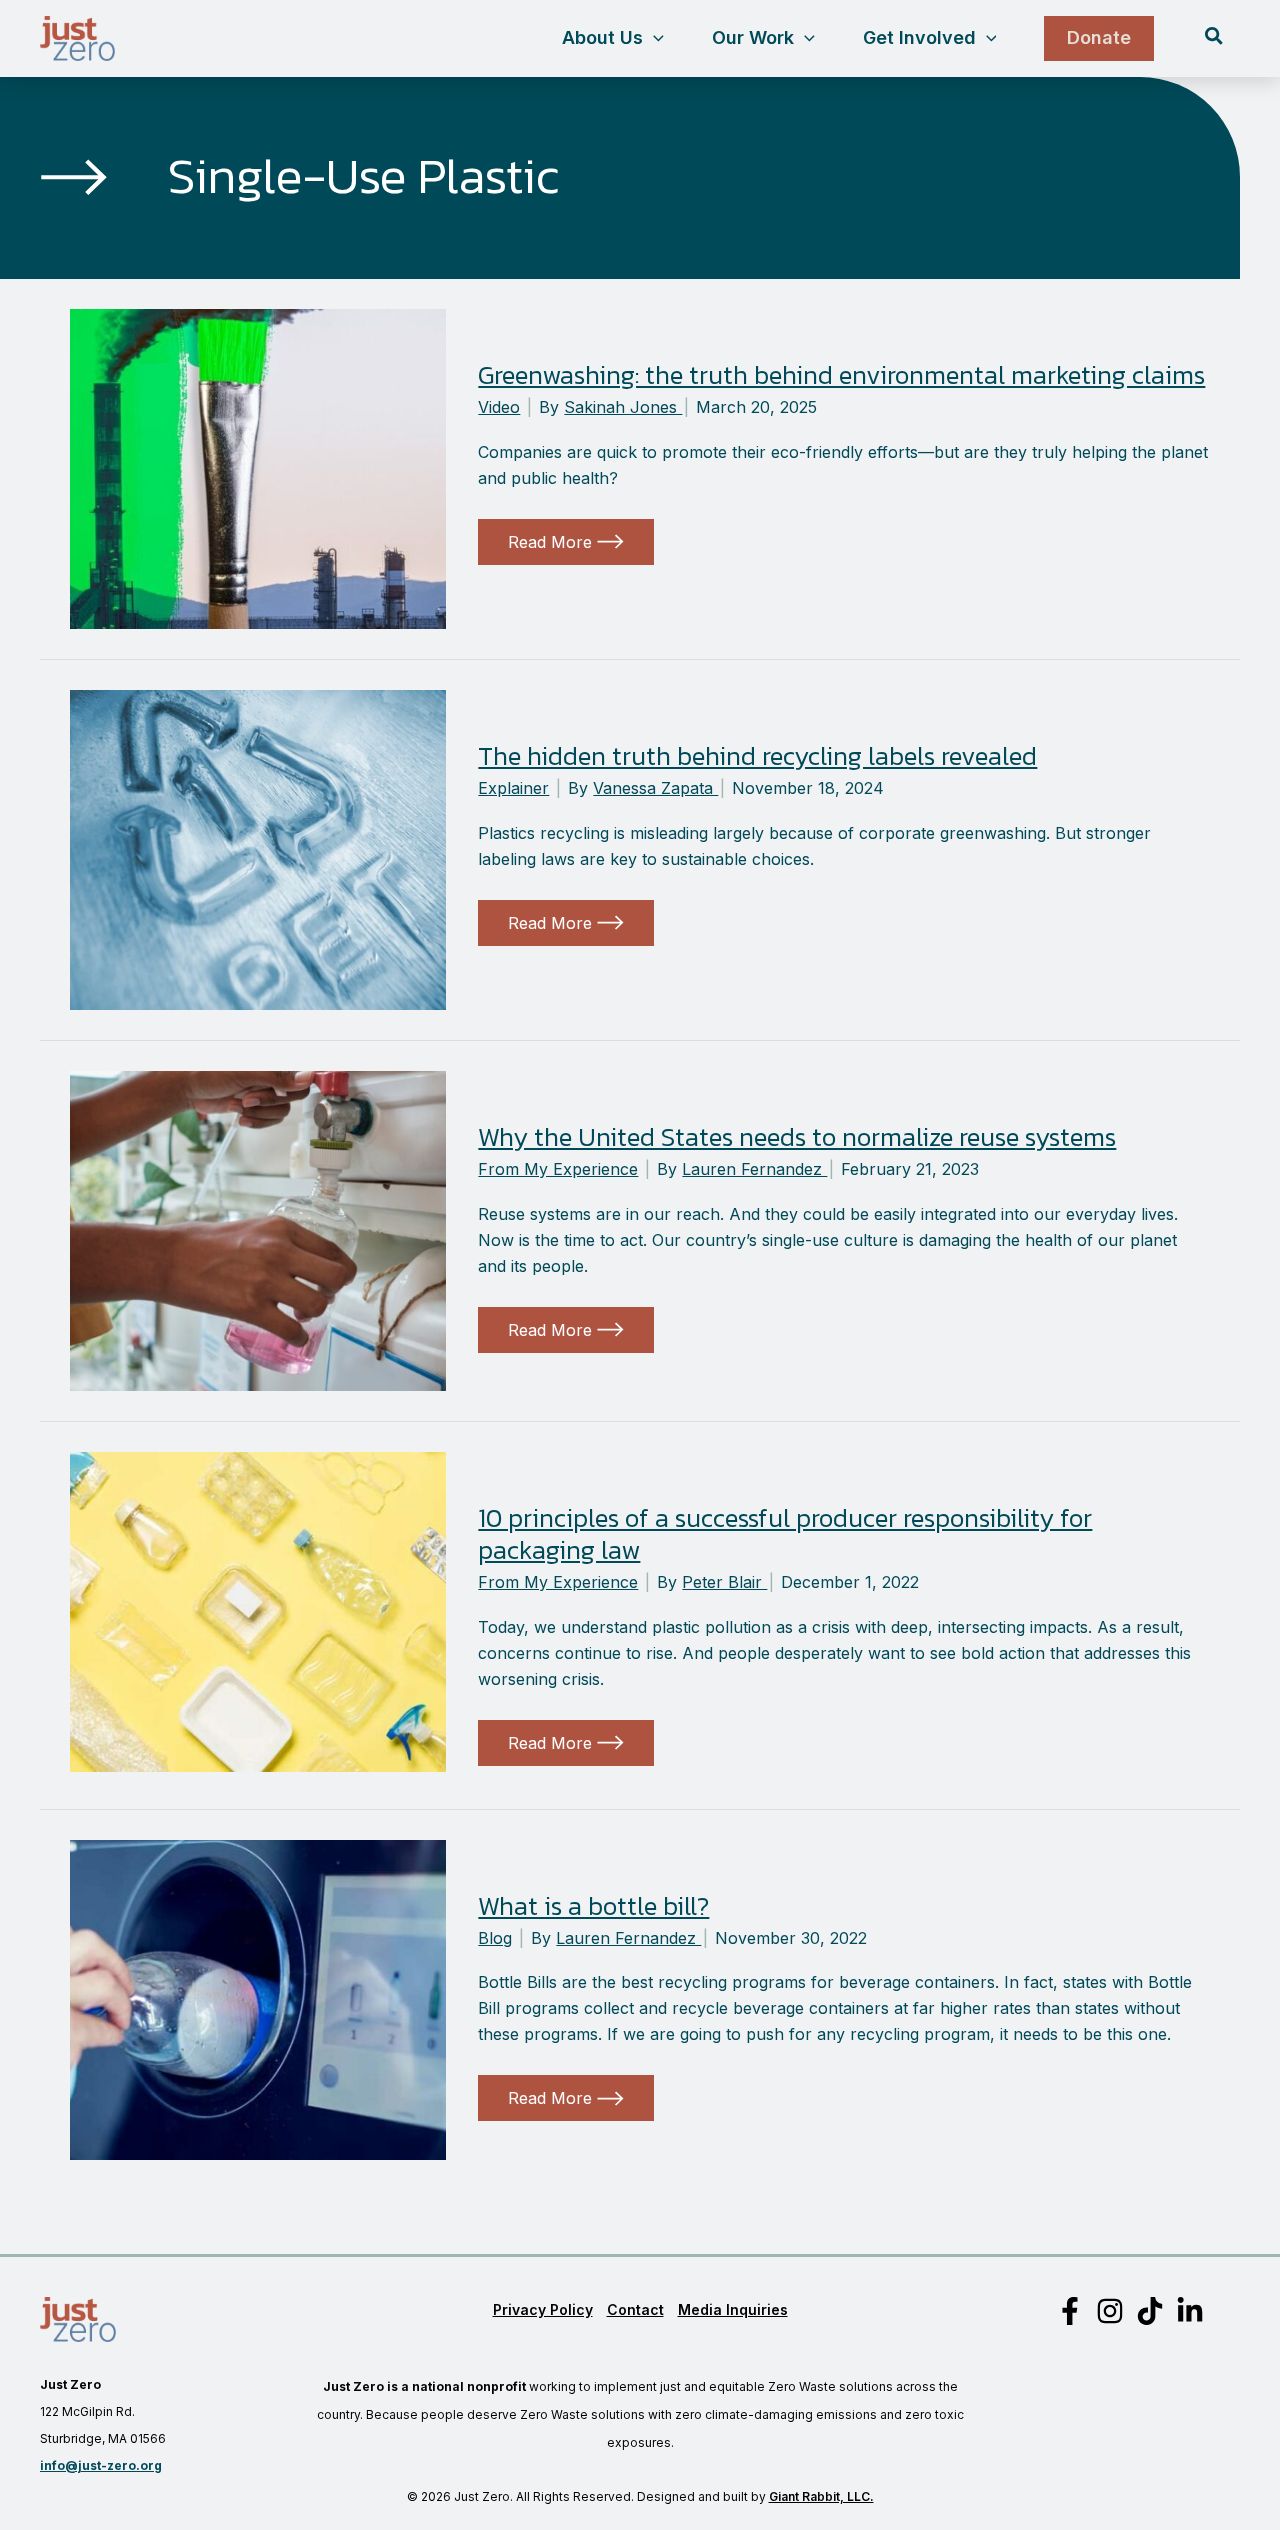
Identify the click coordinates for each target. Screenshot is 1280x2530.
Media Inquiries (733, 2309)
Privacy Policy (543, 2309)
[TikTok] (1150, 2311)
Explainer (513, 788)
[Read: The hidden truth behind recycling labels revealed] (258, 848)
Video (499, 407)
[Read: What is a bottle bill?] (258, 1998)
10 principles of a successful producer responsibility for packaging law (785, 1533)
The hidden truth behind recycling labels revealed (757, 755)
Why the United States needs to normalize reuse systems (797, 1136)
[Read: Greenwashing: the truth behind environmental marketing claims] (258, 467)
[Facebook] (1070, 2311)
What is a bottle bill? (593, 1905)
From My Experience (558, 1169)
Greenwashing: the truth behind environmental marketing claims (841, 374)
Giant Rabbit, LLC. (821, 2496)
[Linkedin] (1190, 2311)
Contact (635, 2309)
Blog (495, 1938)
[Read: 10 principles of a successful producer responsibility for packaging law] (258, 1610)
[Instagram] (1110, 2311)
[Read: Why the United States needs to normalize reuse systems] (258, 1229)
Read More (563, 548)
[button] (653, 38)
